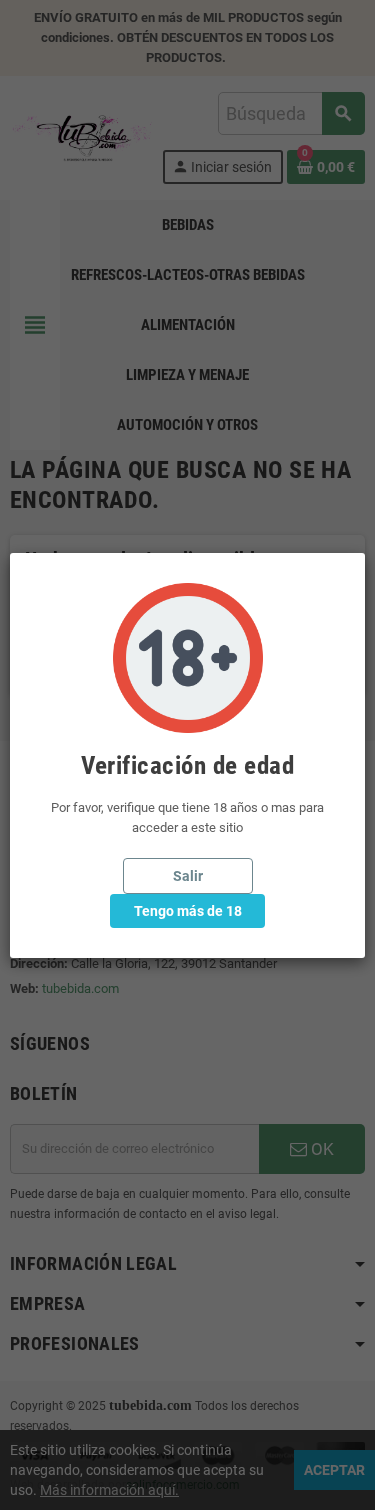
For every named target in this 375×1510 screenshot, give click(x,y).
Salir (188, 876)
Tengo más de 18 (188, 911)
